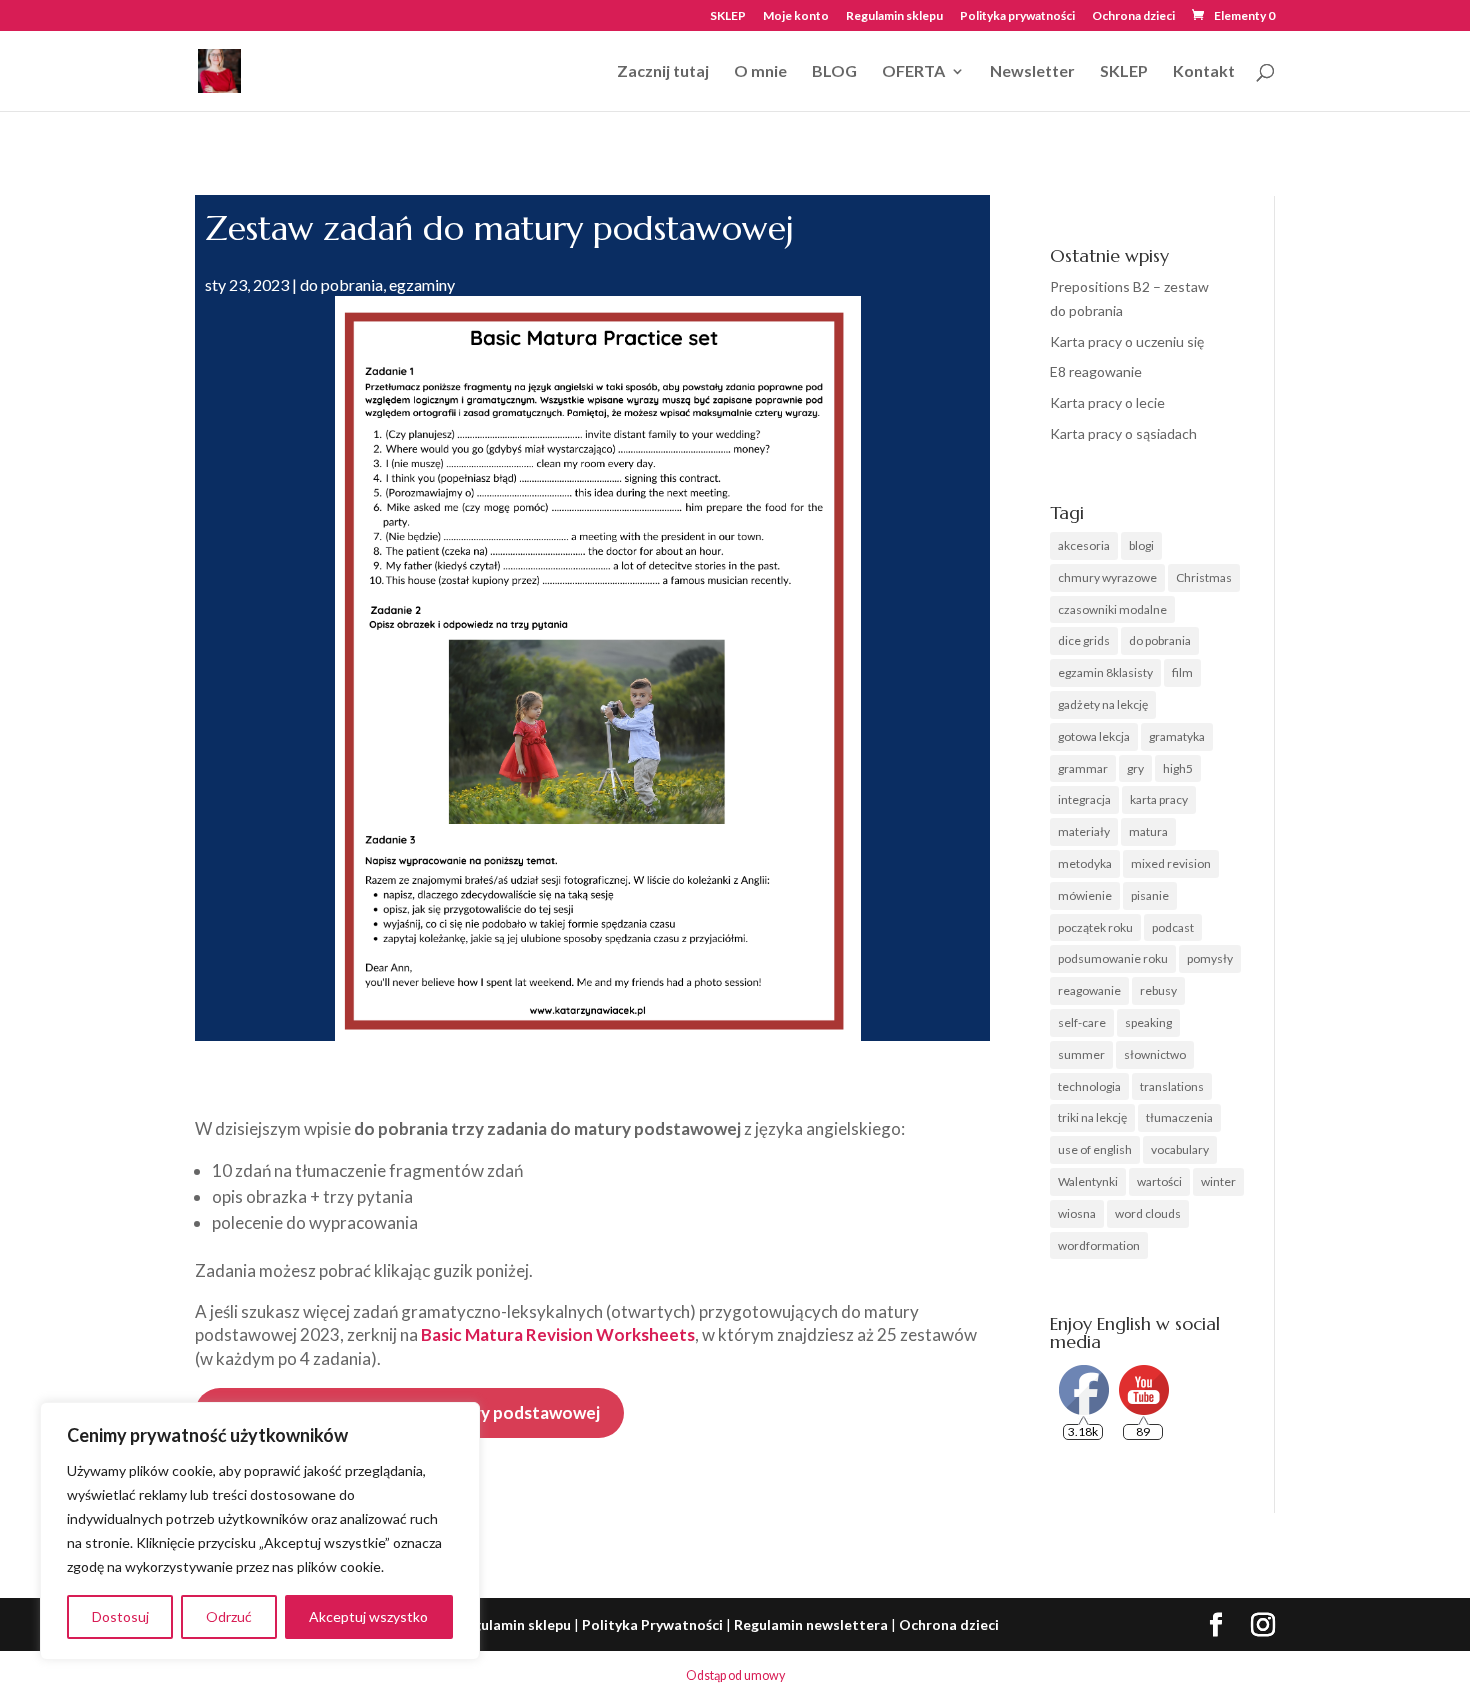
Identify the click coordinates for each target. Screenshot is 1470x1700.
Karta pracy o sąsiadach (1123, 433)
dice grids (1084, 640)
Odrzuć (229, 1616)
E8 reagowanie (1096, 371)
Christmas (1204, 577)
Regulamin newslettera (811, 1624)
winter (1218, 1181)
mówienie (1085, 895)
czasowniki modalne (1112, 609)
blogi (1141, 545)
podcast (1173, 927)
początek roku (1095, 927)
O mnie (760, 72)
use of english (1095, 1149)
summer (1081, 1054)
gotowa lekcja (1094, 736)
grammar (1083, 768)
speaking (1148, 1022)
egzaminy (422, 284)
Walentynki (1088, 1181)
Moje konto (796, 16)
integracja (1084, 799)
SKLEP (728, 16)
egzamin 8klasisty (1105, 672)
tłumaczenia (1179, 1117)
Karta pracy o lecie (1107, 402)
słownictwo (1155, 1054)
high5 (1178, 768)
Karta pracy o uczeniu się (1127, 341)
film (1182, 672)
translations (1172, 1086)
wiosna (1077, 1213)
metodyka (1085, 863)
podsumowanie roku (1113, 958)
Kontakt (1204, 72)
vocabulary (1180, 1149)
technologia (1089, 1086)
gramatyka (1177, 736)
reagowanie (1089, 990)
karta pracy (1159, 799)
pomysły (1210, 958)
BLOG (834, 72)
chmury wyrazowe (1107, 577)
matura (1148, 831)
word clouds (1148, 1213)
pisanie (1150, 895)
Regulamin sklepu (894, 16)
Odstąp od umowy (735, 1675)
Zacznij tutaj (663, 72)
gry (1135, 768)
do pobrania (341, 284)
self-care (1082, 1022)
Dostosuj (120, 1616)
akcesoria (1084, 545)
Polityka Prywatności (652, 1624)
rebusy (1158, 990)
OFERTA (913, 72)
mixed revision (1171, 863)
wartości (1159, 1181)
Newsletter (1032, 72)
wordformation (1099, 1245)
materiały (1084, 831)
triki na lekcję (1092, 1117)
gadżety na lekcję (1103, 704)
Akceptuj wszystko (368, 1616)
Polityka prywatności (1017, 16)
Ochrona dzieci (1133, 16)
